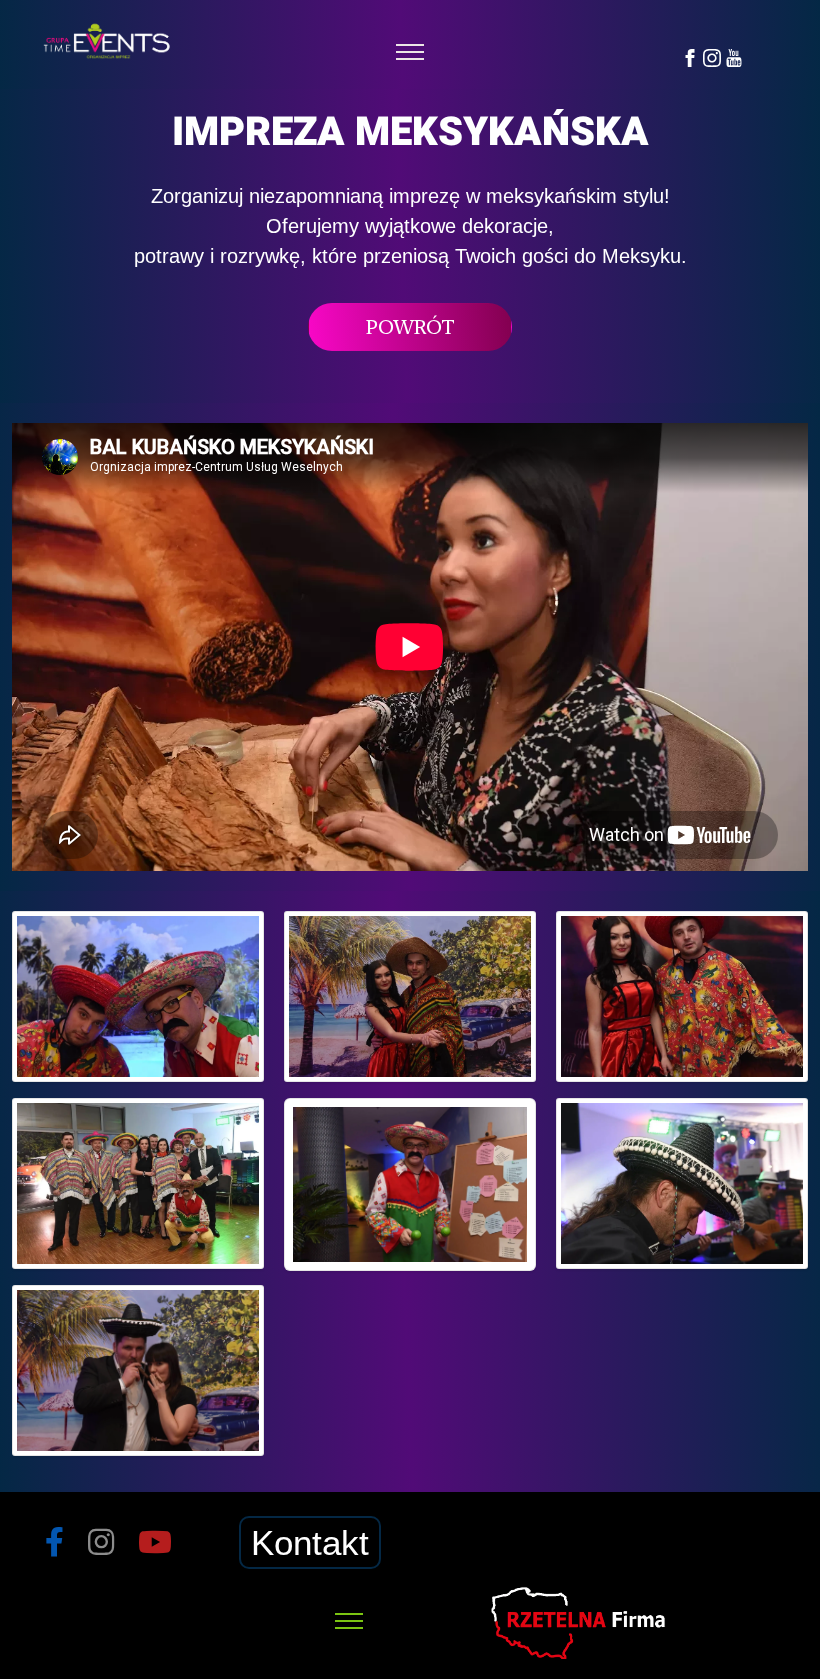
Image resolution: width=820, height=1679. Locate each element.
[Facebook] (690, 56)
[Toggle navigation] (410, 52)
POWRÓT (410, 327)
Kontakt (310, 1542)
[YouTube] (734, 56)
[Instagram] (712, 56)
